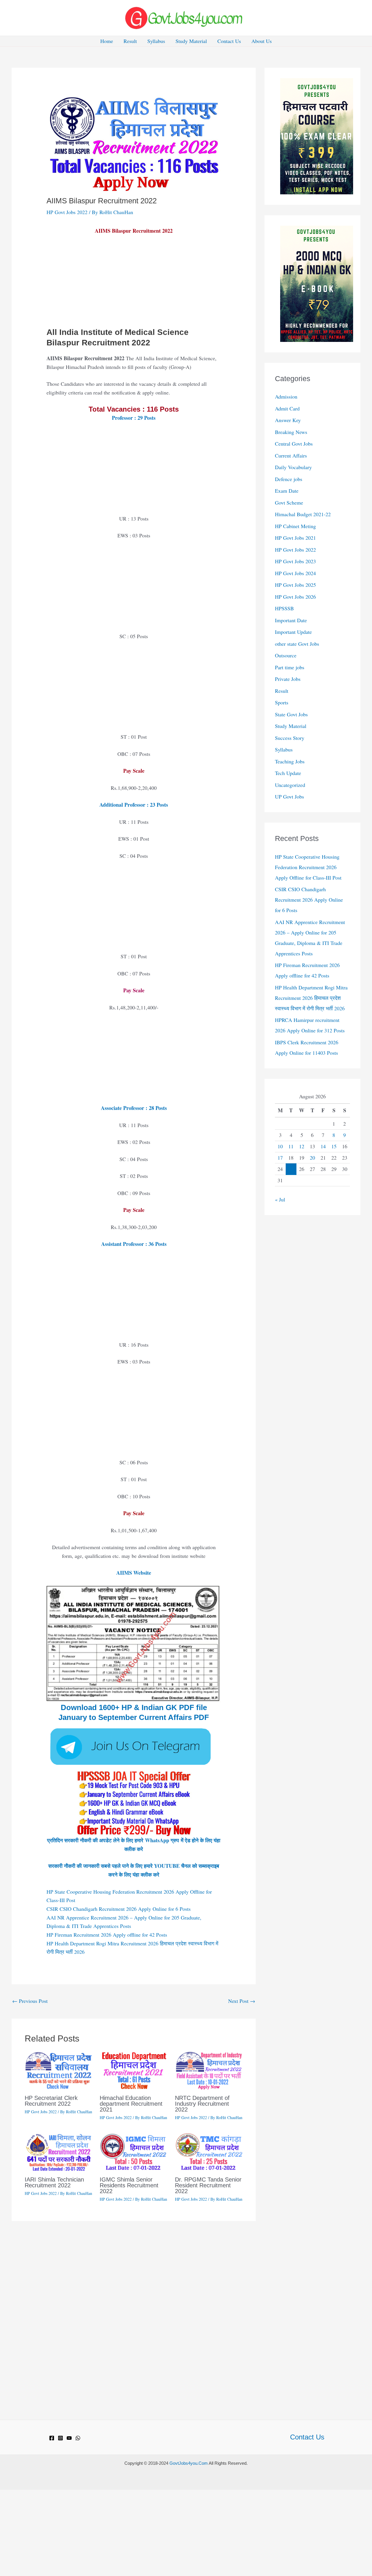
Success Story (290, 738)
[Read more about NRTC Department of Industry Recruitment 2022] (209, 2070)
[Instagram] (60, 2438)
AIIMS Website (134, 1573)
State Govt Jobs (291, 714)
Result (130, 41)
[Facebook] (52, 2438)
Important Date (291, 620)
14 (323, 1146)
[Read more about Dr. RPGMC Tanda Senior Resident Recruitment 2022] (209, 2152)
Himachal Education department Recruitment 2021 (131, 2104)
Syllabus (156, 41)
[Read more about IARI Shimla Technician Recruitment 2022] (59, 2152)
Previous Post (30, 2001)
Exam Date (287, 491)
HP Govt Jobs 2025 (295, 585)
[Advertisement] (134, 284)
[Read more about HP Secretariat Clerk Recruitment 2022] (59, 2070)
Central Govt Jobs (294, 444)
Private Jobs (288, 679)
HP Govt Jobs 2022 (67, 212)
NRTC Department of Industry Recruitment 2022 (202, 2104)
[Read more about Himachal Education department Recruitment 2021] (134, 2070)
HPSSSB (284, 608)
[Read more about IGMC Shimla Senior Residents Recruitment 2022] (134, 2152)
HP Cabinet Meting (295, 526)
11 (291, 1146)
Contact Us (229, 41)
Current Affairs (291, 455)
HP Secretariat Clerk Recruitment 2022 (51, 2101)
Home (107, 41)
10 (280, 1146)
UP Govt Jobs (289, 797)
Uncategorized (290, 785)
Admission (286, 397)
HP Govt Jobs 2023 (295, 561)
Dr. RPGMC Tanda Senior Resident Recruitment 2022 (208, 2185)
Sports (282, 702)
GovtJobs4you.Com (189, 2463)
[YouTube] (69, 2438)
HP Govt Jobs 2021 (295, 538)
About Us (262, 41)
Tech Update (288, 773)
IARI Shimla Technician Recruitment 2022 (54, 2182)
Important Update (293, 632)
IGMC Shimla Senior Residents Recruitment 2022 (129, 2185)
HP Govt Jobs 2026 (295, 597)
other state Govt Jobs (297, 644)
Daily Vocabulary (293, 467)
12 (302, 1146)
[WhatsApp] (78, 2438)
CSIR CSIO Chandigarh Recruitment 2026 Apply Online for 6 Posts (119, 1909)
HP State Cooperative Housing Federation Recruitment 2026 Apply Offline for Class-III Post (308, 867)
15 (334, 1146)
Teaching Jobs (290, 761)
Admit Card (287, 408)
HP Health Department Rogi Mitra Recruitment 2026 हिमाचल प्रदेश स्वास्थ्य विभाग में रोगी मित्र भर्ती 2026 (311, 998)
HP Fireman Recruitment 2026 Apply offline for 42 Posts (107, 1935)
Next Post (242, 2001)
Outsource (286, 655)
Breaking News (291, 432)
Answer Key (288, 420)
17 (280, 1158)
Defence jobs (289, 479)
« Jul (280, 1199)
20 (312, 1158)
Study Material (191, 41)
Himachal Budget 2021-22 (303, 514)
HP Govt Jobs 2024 (295, 573)
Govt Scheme (289, 503)
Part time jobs (290, 667)
